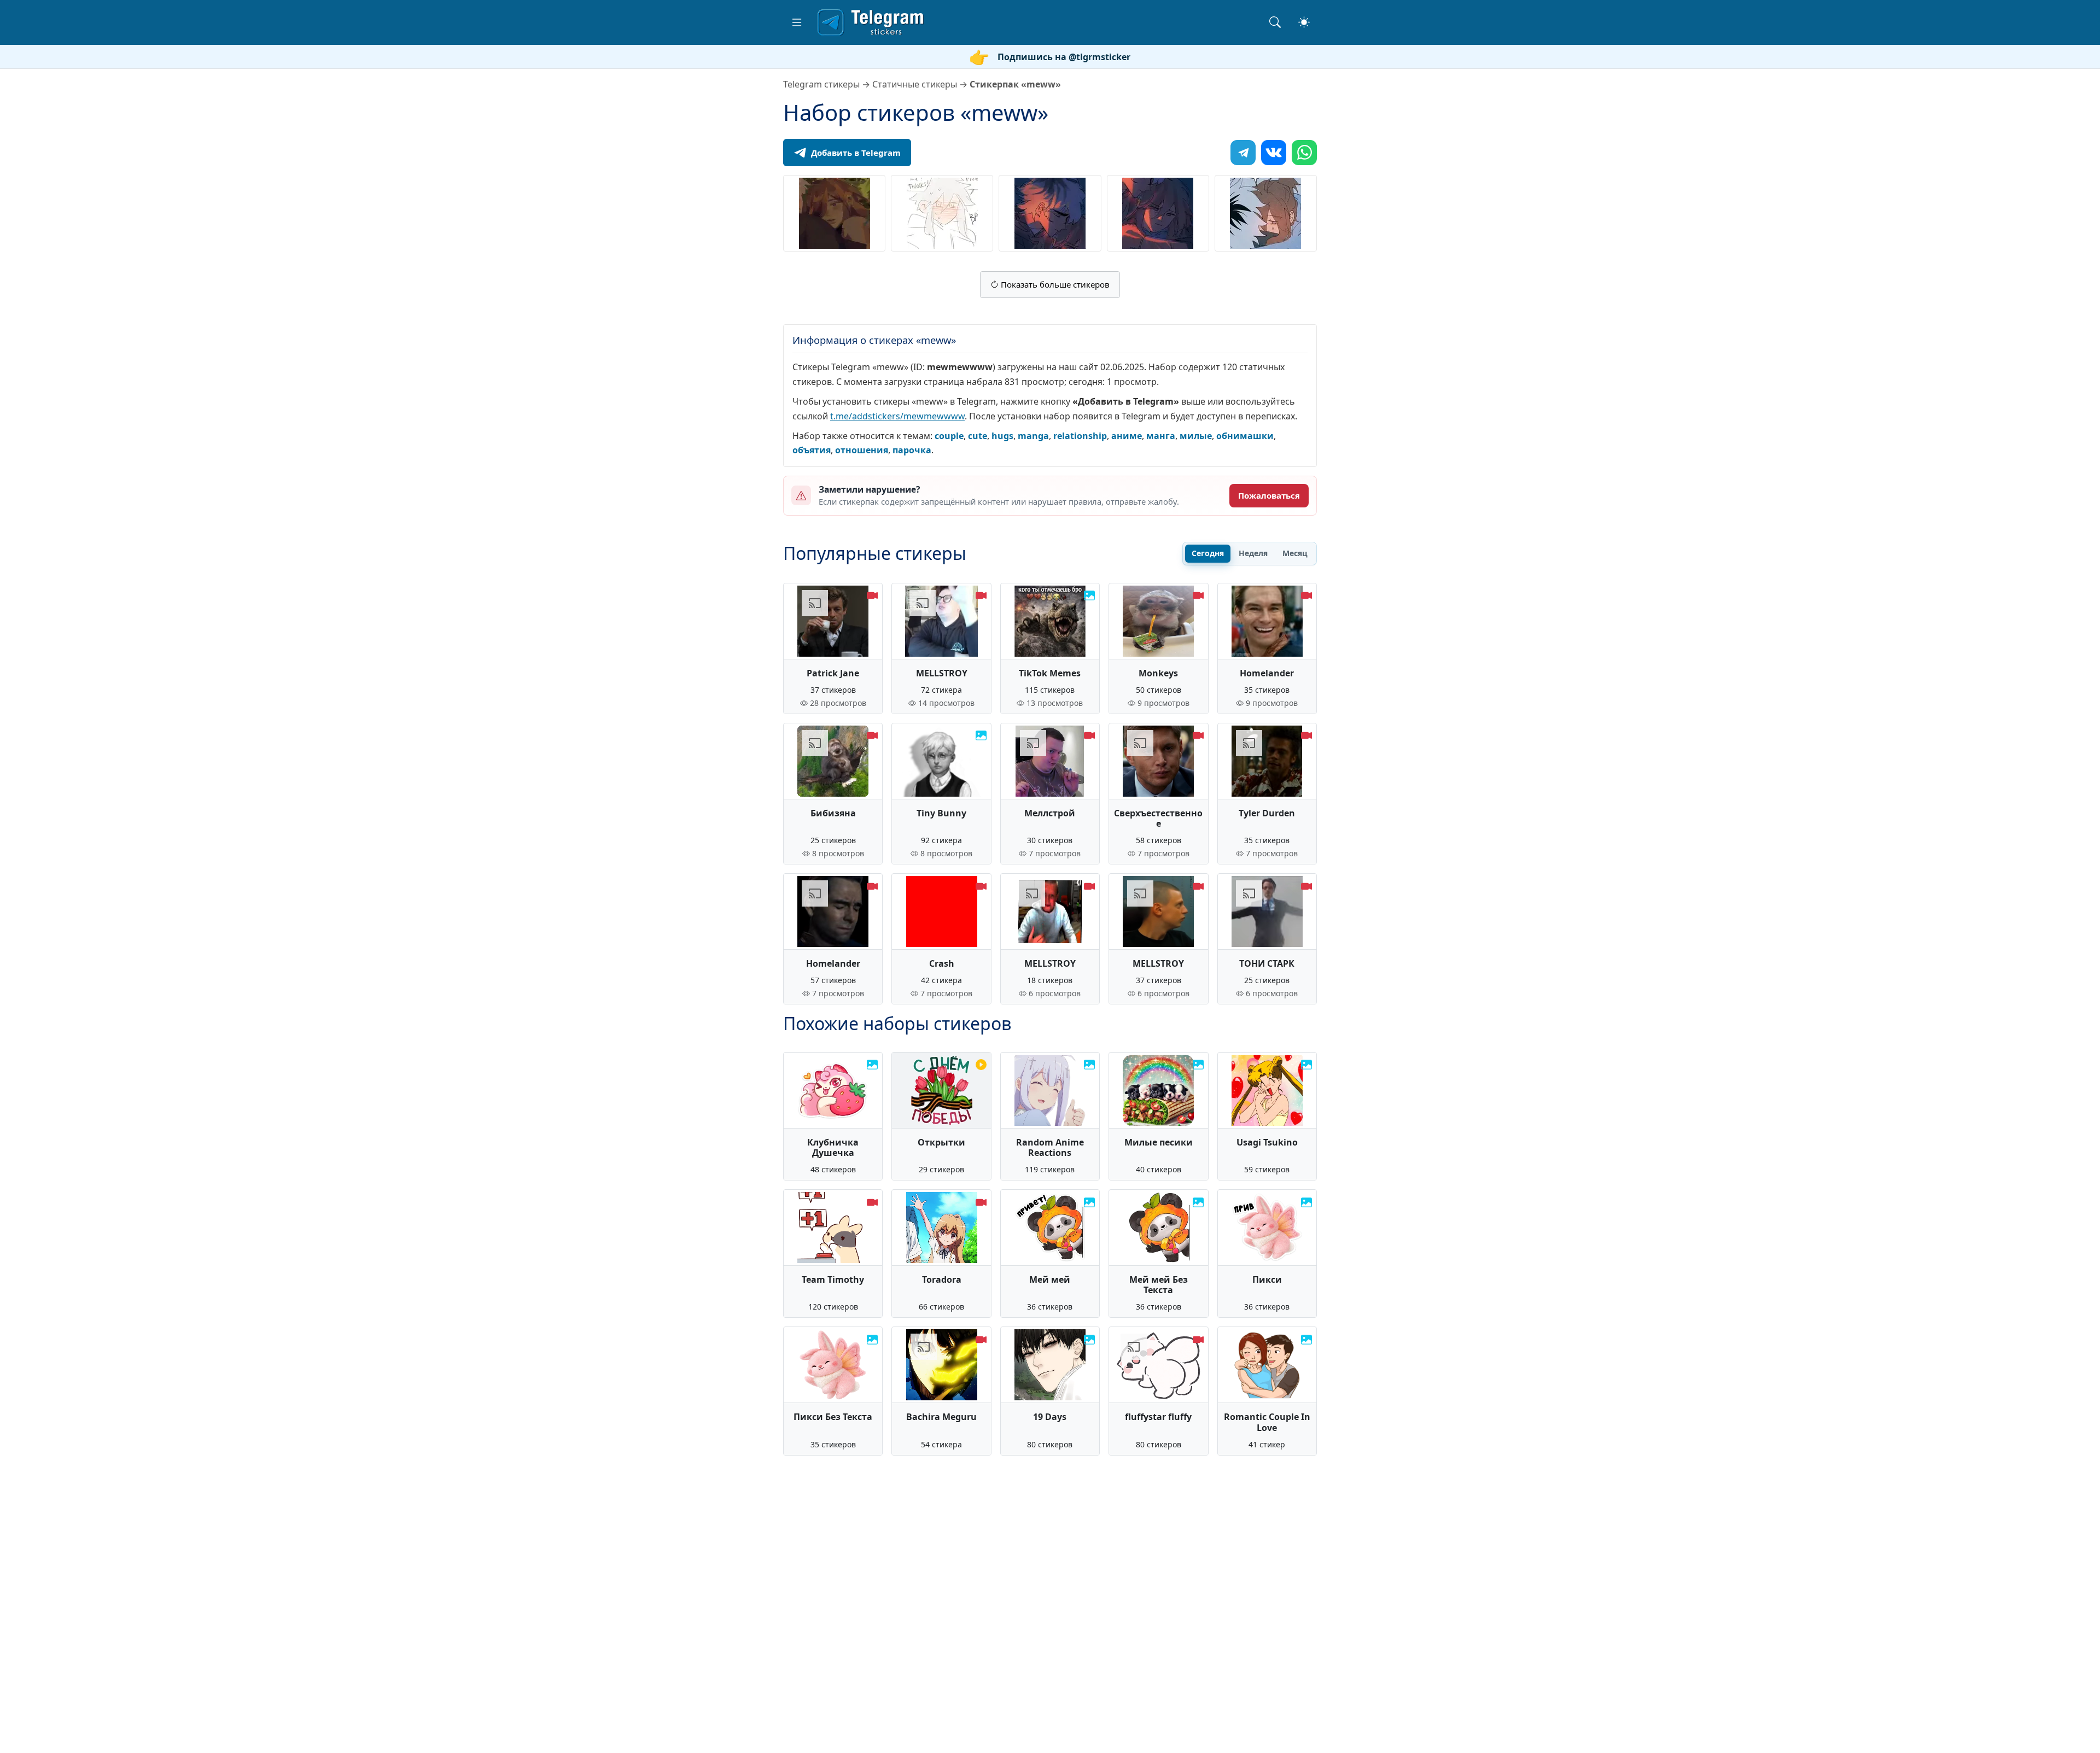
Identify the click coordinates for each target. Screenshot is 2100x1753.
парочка (912, 450)
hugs (1002, 436)
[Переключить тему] (1304, 22)
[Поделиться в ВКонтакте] (1274, 153)
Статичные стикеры (915, 84)
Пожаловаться (1269, 495)
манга (1161, 436)
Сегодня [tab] (1208, 553)
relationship (1080, 436)
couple (949, 436)
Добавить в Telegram (856, 153)
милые (1196, 436)
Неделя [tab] (1253, 553)
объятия (812, 450)
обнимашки (1245, 436)
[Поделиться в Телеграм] (1243, 153)
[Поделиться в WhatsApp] (1304, 153)
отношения (862, 450)
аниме (1127, 436)
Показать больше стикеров (1054, 284)
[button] (797, 22)
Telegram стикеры (821, 84)
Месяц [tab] (1295, 553)
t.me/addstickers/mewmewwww (897, 416)
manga (1033, 436)
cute (978, 436)
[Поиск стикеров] (1275, 22)
